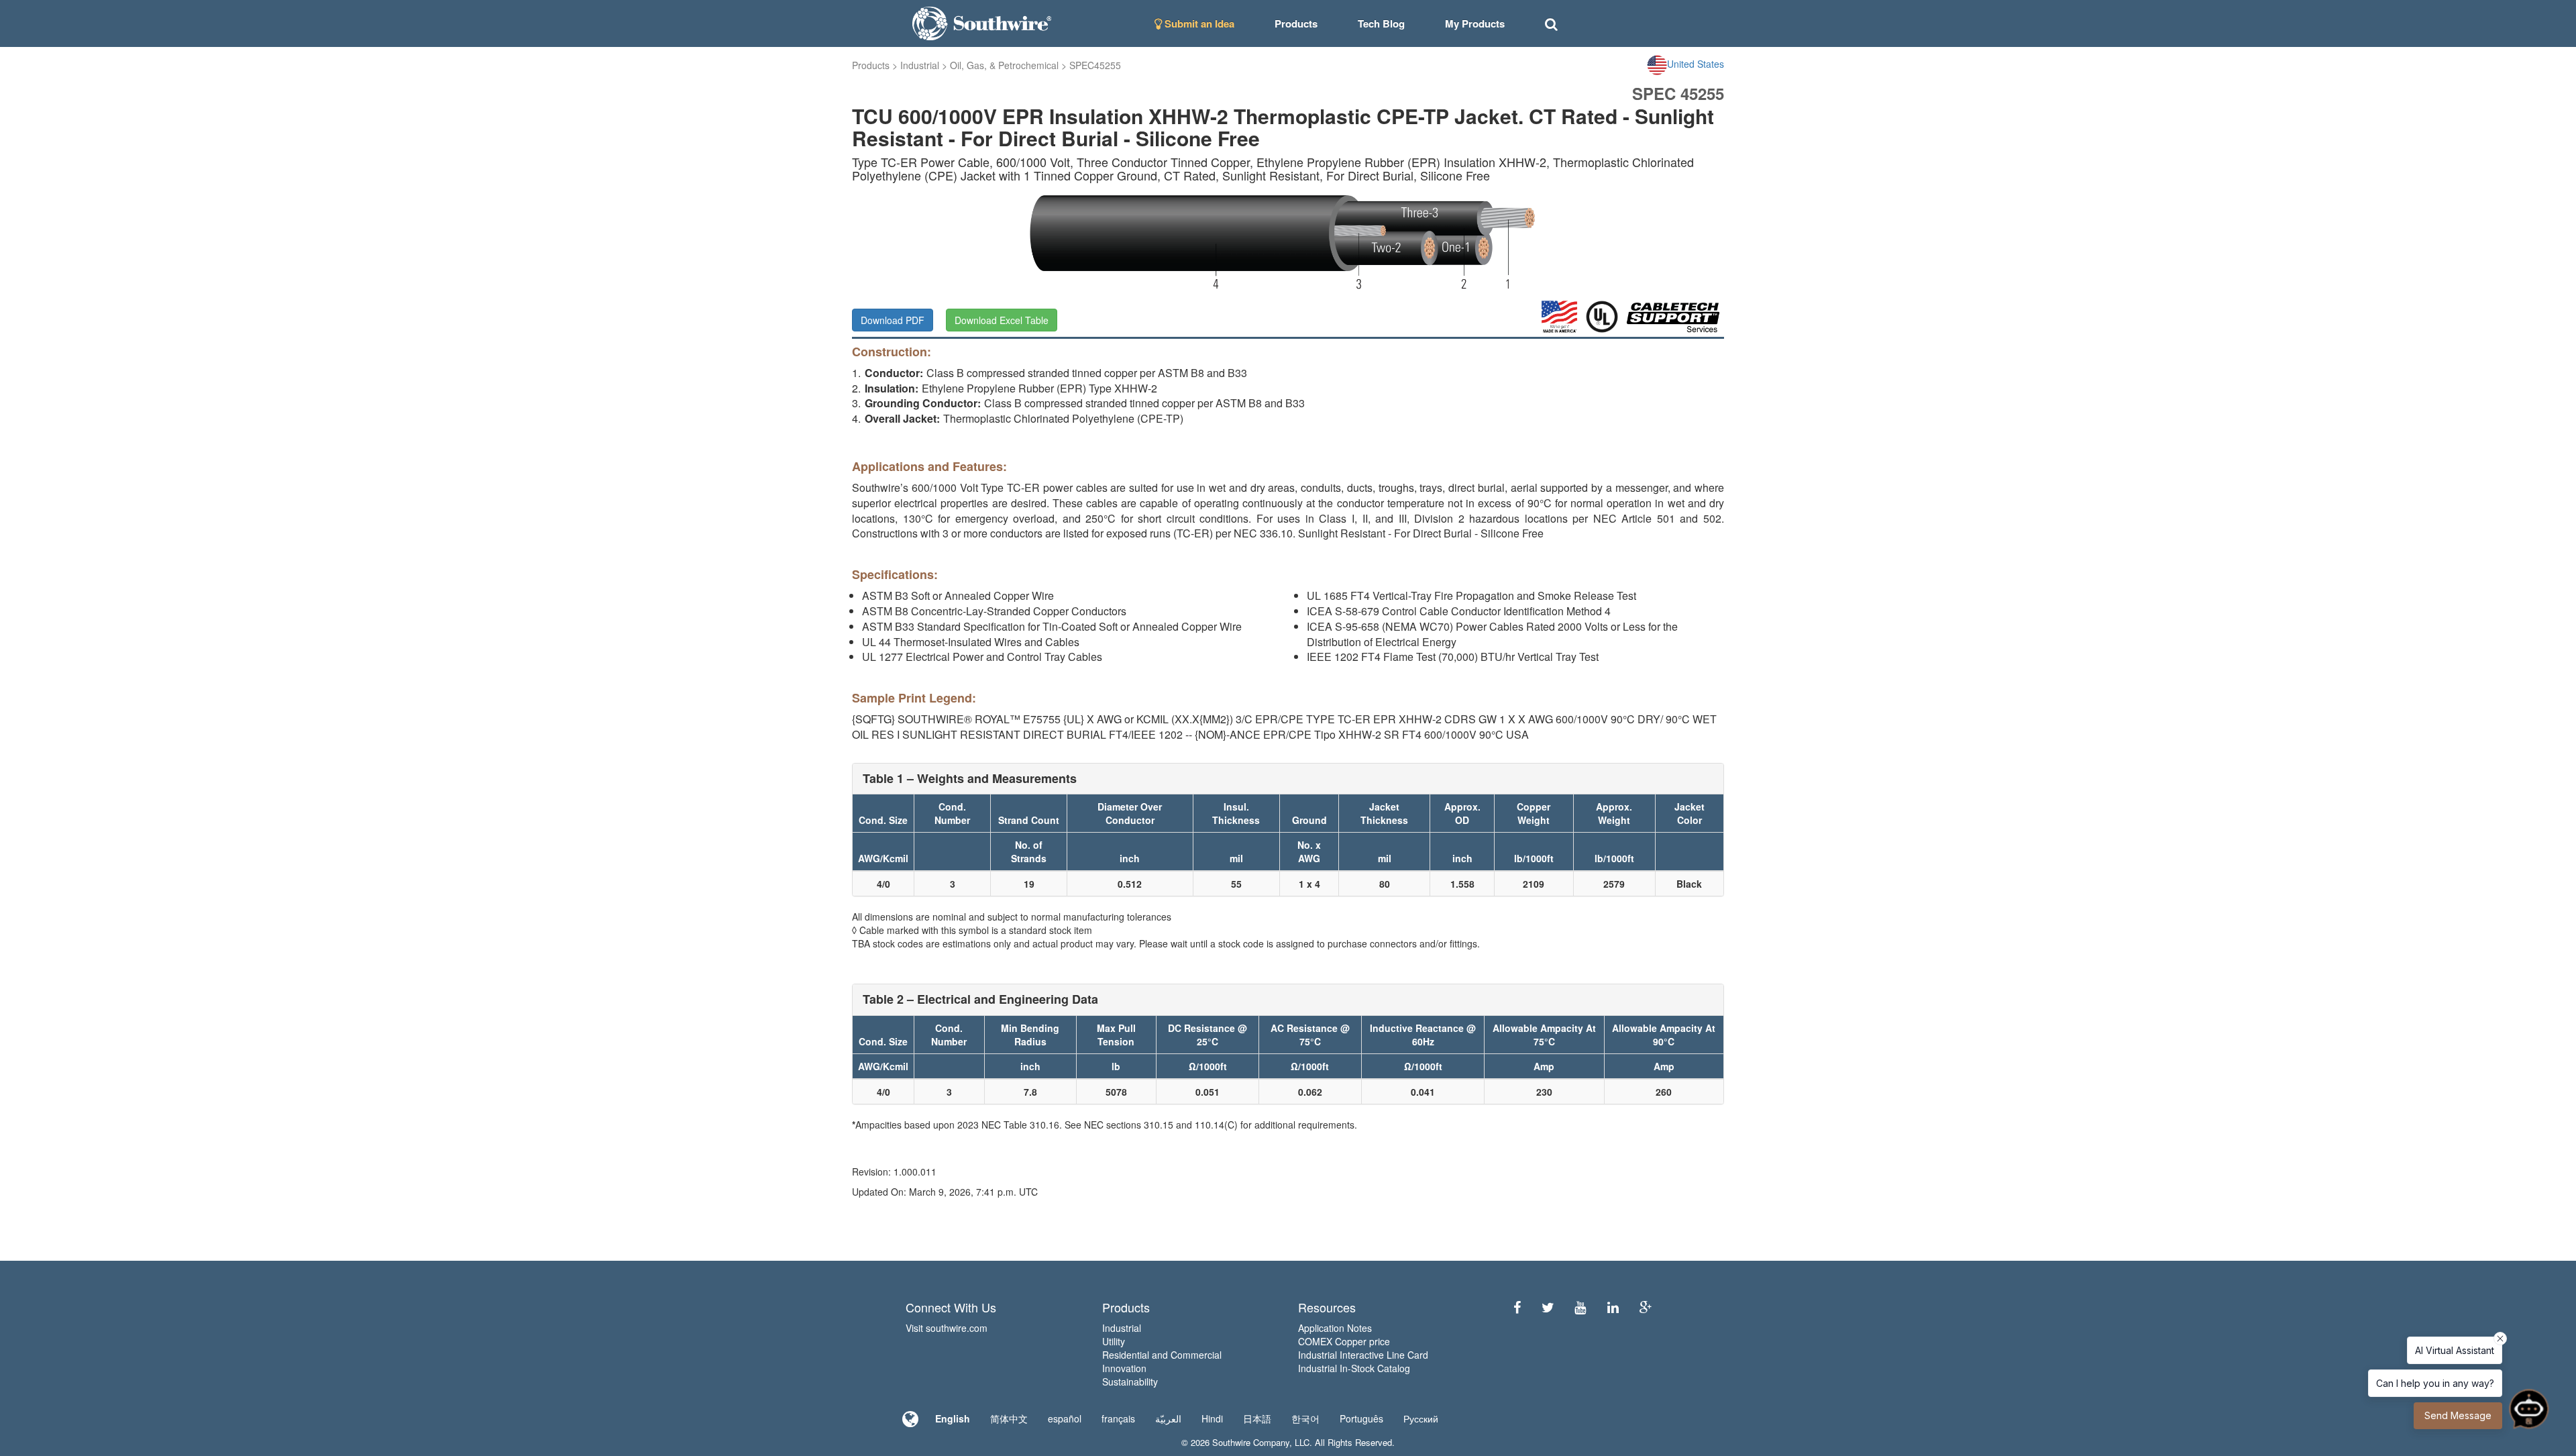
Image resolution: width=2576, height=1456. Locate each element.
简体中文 (1009, 1418)
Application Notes (1335, 1328)
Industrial (920, 65)
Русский (1421, 1418)
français (1118, 1418)
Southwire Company (1251, 1442)
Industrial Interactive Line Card (1363, 1355)
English (953, 1418)
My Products (1475, 23)
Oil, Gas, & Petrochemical (1004, 65)
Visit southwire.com (947, 1328)
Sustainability (1130, 1382)
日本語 (1257, 1418)
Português (1361, 1418)
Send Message (2458, 1415)
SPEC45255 (1095, 65)
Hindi (1212, 1418)
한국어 (1305, 1418)
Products (871, 65)
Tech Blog (1381, 23)
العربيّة (1168, 1418)
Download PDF (893, 320)
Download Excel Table (1002, 320)
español (1065, 1418)
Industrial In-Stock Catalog (1354, 1368)
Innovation (1124, 1368)
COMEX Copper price (1344, 1341)
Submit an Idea (1198, 23)
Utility (1114, 1341)
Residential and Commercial (1162, 1355)
